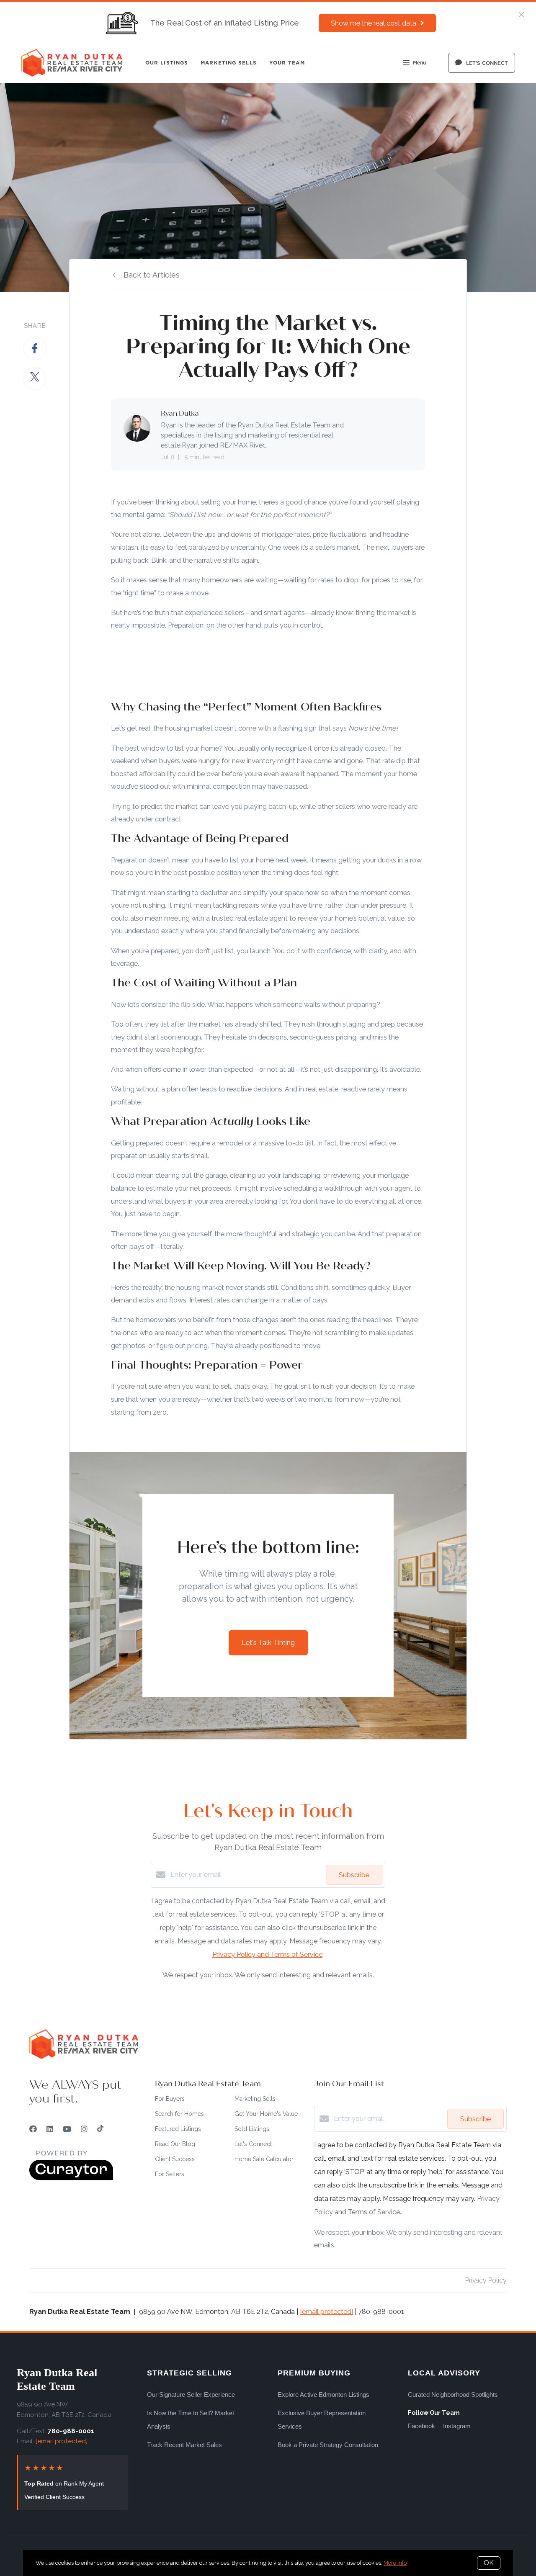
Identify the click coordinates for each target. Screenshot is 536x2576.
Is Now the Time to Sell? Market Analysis (191, 2420)
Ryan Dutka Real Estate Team (57, 2379)
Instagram (457, 2426)
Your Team (287, 63)
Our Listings (167, 63)
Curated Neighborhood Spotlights (453, 2395)
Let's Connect (253, 2144)
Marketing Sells (229, 63)
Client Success (175, 2159)
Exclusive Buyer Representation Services (322, 2420)
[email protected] (326, 2312)
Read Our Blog (175, 2144)
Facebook (421, 2426)
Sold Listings (252, 2129)
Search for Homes (179, 2114)
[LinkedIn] (50, 2129)
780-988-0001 (71, 2431)
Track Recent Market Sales (184, 2445)
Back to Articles (152, 275)
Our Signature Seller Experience (191, 2395)
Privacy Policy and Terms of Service (267, 1955)
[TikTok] (100, 2129)
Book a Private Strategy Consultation (328, 2445)
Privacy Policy (486, 2280)
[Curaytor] (71, 2178)
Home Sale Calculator (264, 2159)
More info (395, 2563)
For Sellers (170, 2174)
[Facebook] (33, 2129)
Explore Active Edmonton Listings (323, 2395)
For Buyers (170, 2099)
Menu (419, 63)
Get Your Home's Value (266, 2114)
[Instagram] (84, 2129)
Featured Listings (178, 2129)
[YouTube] (67, 2129)
